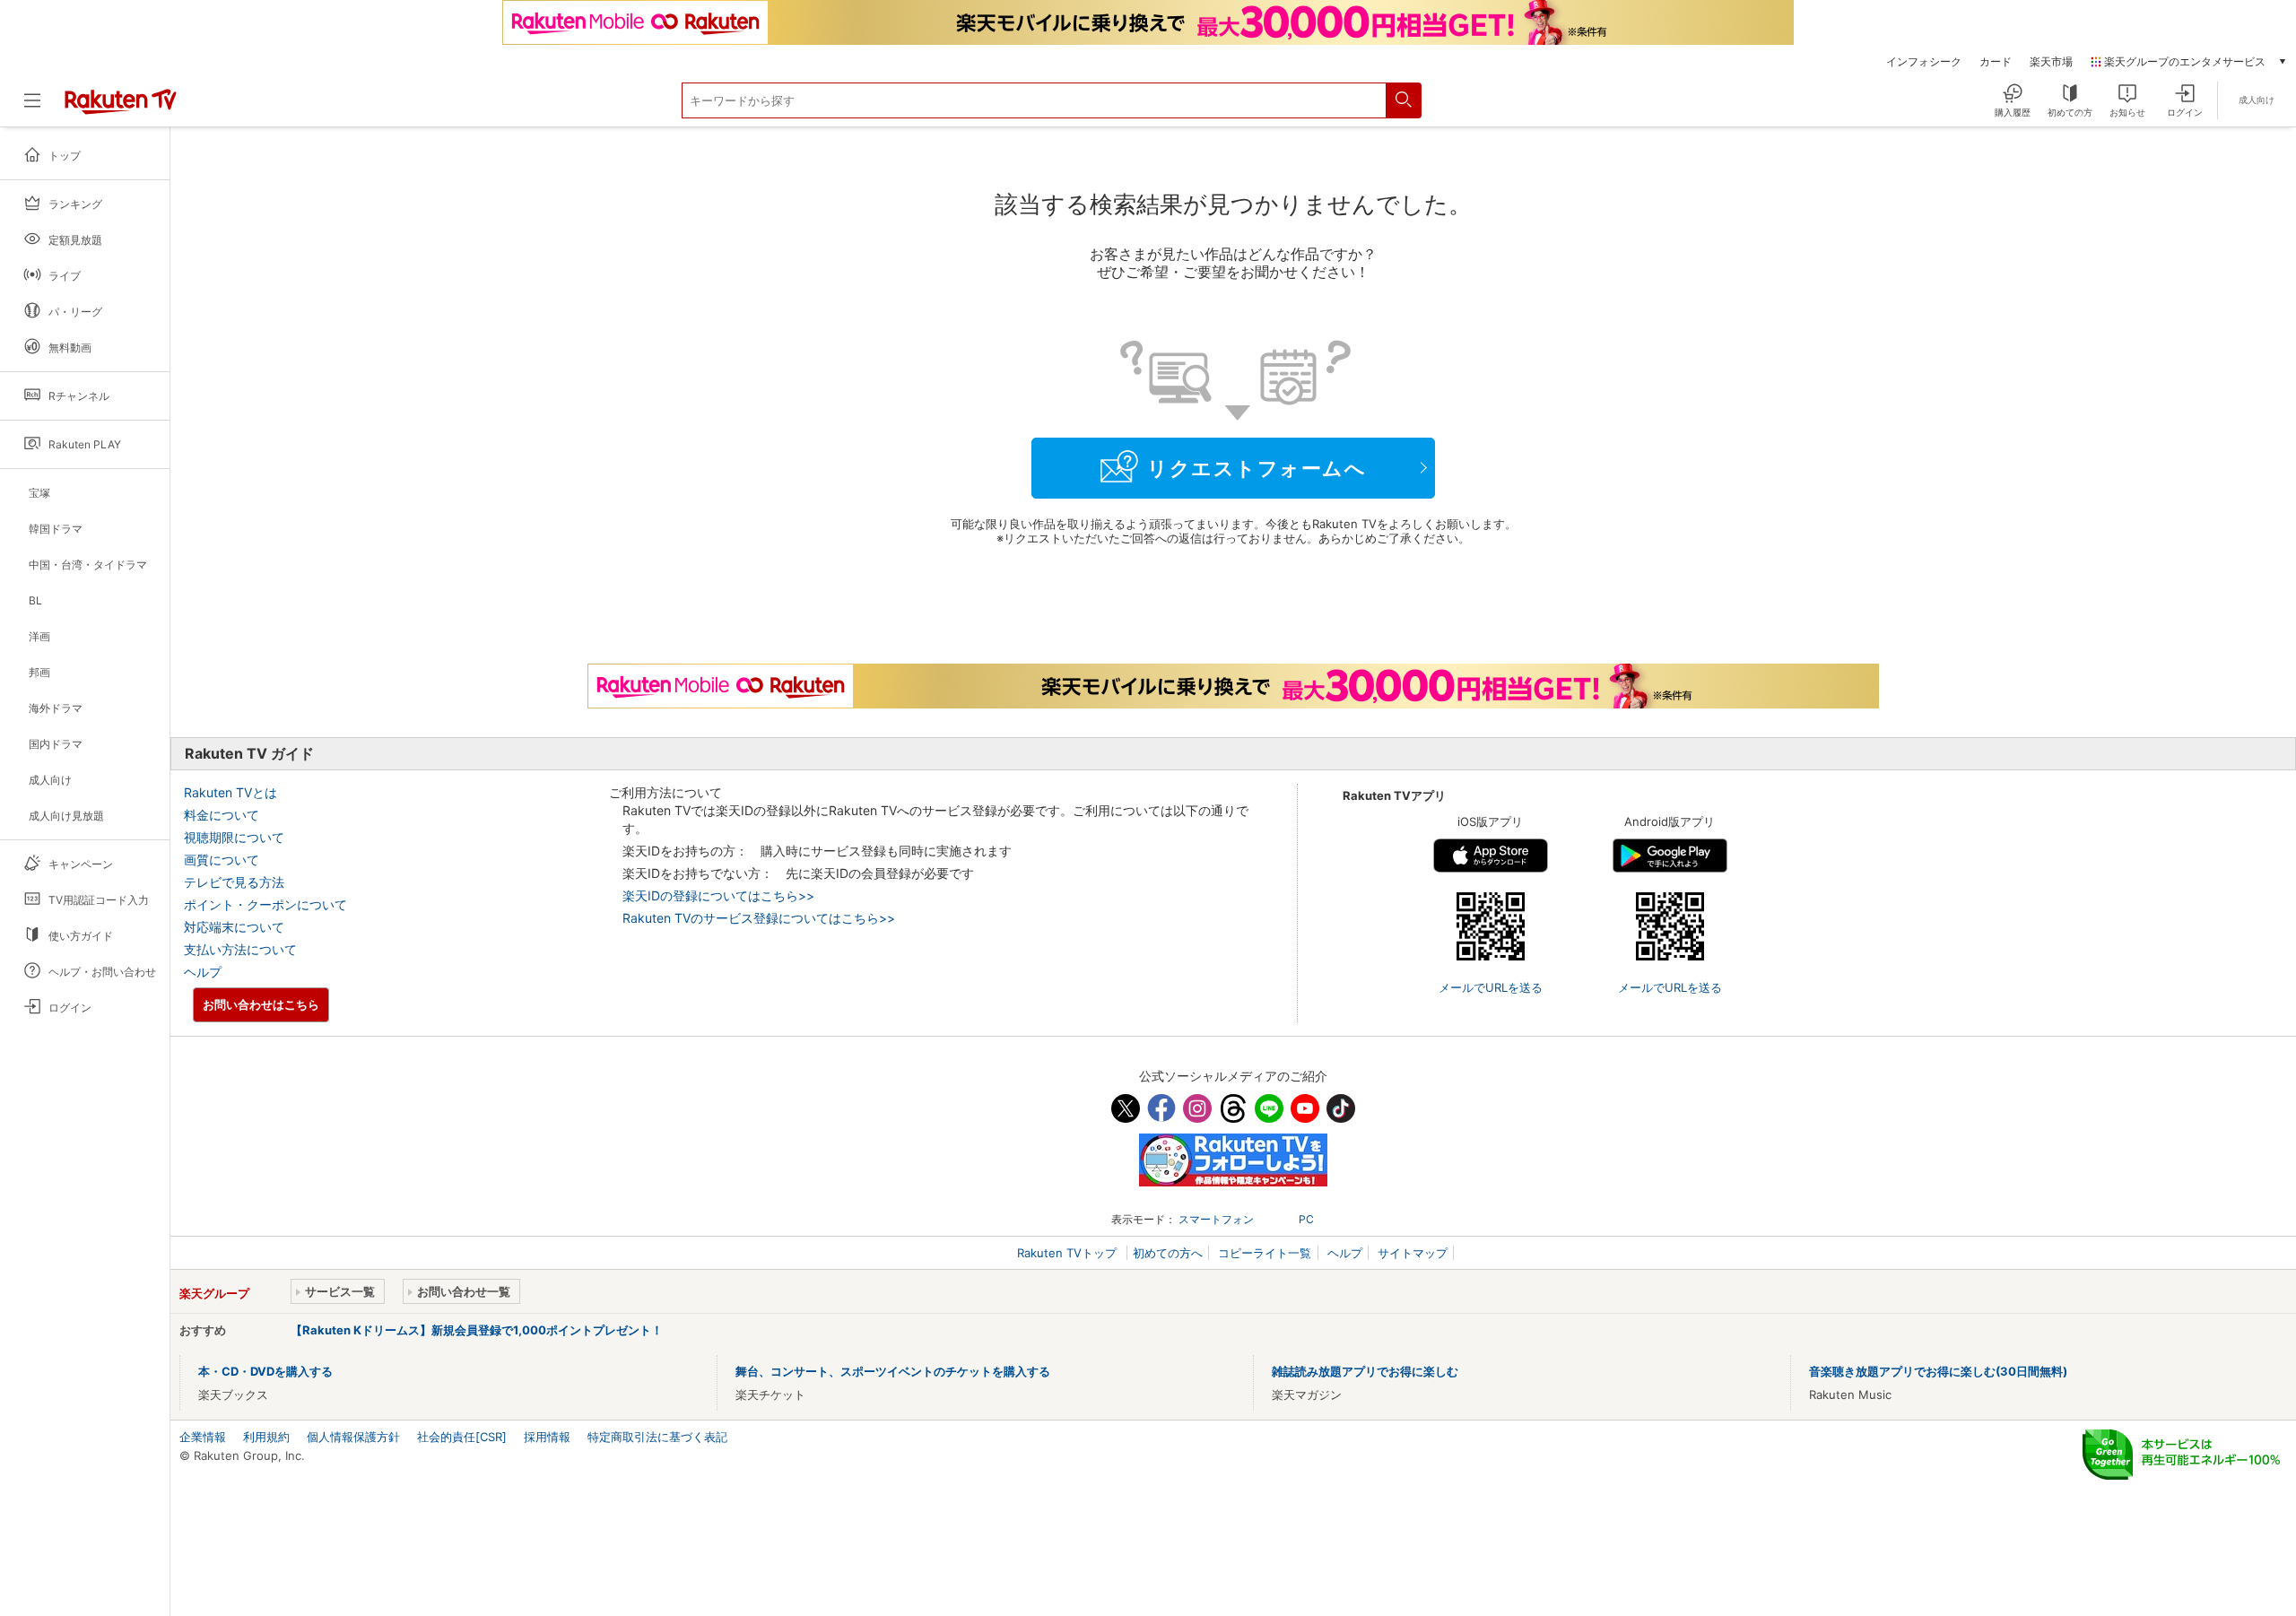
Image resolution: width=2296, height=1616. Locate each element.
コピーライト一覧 (1265, 1253)
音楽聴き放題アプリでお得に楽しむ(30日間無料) (1938, 1371)
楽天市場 (2051, 62)
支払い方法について (240, 949)
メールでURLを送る (1491, 987)
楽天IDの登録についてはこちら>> (718, 895)
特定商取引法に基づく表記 (657, 1437)
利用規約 (266, 1437)
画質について (222, 860)
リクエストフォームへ (1257, 468)
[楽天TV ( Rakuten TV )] (121, 108)
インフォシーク (1924, 62)
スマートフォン (1216, 1219)
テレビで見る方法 (234, 882)
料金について (222, 815)
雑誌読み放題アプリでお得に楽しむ (1365, 1371)
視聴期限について (234, 837)
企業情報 (203, 1437)
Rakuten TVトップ (1069, 1253)
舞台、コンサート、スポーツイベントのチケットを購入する (893, 1371)
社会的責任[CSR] (462, 1437)
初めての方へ (1168, 1253)
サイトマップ (1413, 1253)
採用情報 (547, 1437)
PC (1306, 1219)
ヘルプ (203, 972)
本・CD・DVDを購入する (265, 1371)
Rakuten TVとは (230, 792)
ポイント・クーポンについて (265, 904)
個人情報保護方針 (353, 1437)
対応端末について (234, 927)
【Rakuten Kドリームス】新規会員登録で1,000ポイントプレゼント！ (477, 1330)
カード (1996, 62)
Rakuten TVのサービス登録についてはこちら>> (759, 918)
